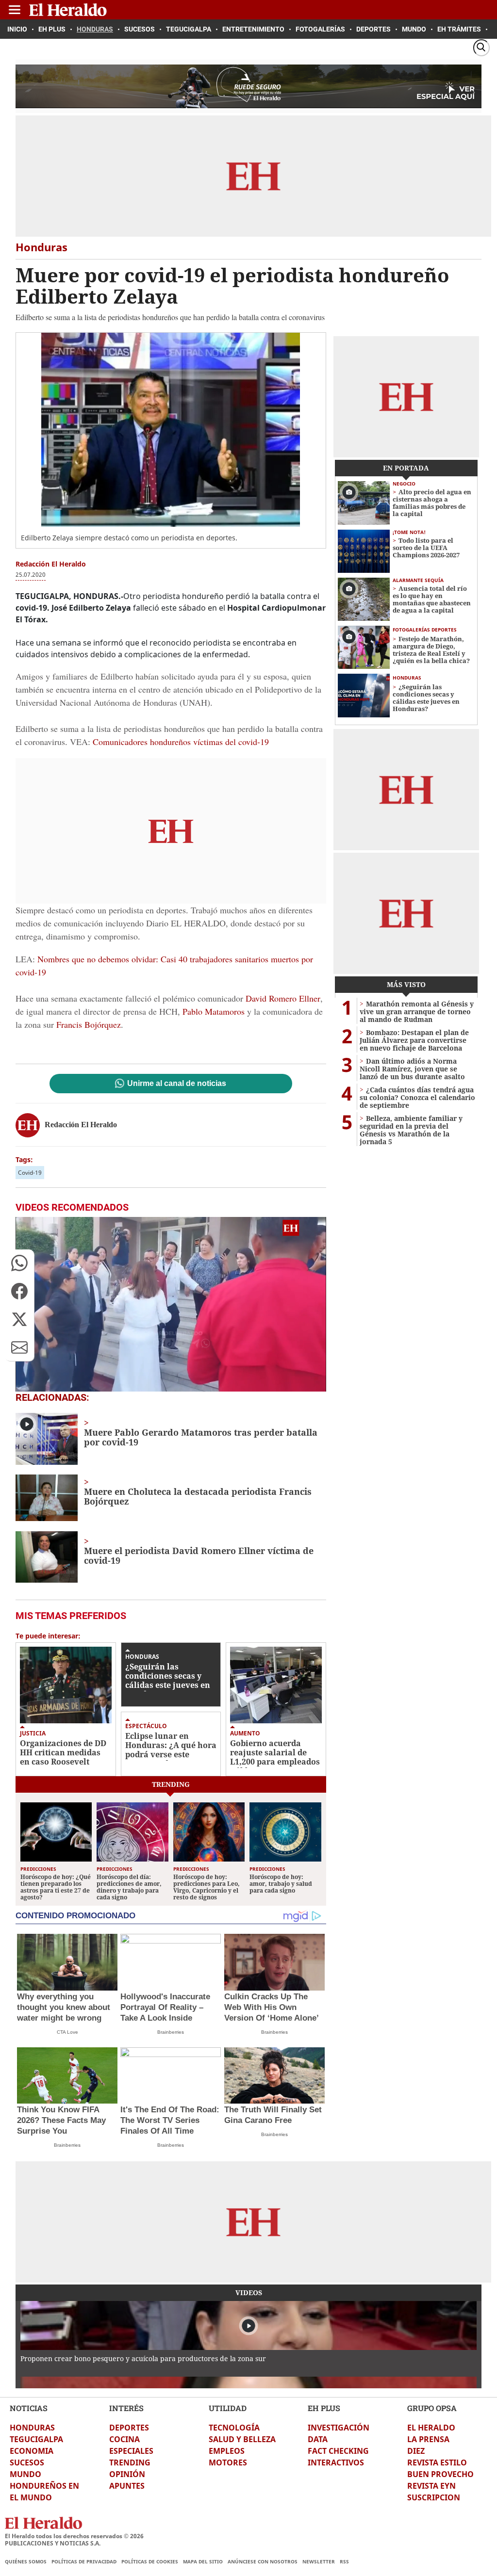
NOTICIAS (29, 2408)
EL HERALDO (431, 2428)
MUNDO (25, 2474)
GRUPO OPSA (432, 2408)
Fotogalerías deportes (425, 630)
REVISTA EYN (431, 2486)
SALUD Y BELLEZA (242, 2439)
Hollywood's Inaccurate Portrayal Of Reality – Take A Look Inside (165, 2007)
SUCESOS (27, 2463)
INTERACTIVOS (336, 2463)
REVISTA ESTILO (437, 2463)
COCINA (124, 2439)
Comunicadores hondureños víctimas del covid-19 (181, 742)
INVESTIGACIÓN (339, 2428)
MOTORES (228, 2463)
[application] (171, 1304)
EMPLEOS (227, 2451)
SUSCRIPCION (434, 2497)
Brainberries (171, 2032)
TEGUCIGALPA (36, 2439)
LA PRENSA (428, 2439)
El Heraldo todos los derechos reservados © (74, 2536)
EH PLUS (324, 2408)
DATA (318, 2439)
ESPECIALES (131, 2451)
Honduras (142, 1657)
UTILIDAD (228, 2408)
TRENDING (130, 2463)
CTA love (67, 2032)
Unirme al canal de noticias (177, 1084)
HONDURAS (32, 2428)
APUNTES (127, 2486)
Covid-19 (30, 1173)
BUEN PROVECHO (440, 2474)
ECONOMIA (32, 2451)
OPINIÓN (127, 2474)
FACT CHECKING (338, 2451)
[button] (19, 1263)
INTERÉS (126, 2408)
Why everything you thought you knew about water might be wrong (64, 2007)
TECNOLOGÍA (234, 2428)
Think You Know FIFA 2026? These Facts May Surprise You (61, 2120)
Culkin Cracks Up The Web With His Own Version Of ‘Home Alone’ (272, 2007)
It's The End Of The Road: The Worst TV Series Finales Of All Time (170, 2120)
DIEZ (416, 2451)
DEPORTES (129, 2428)
